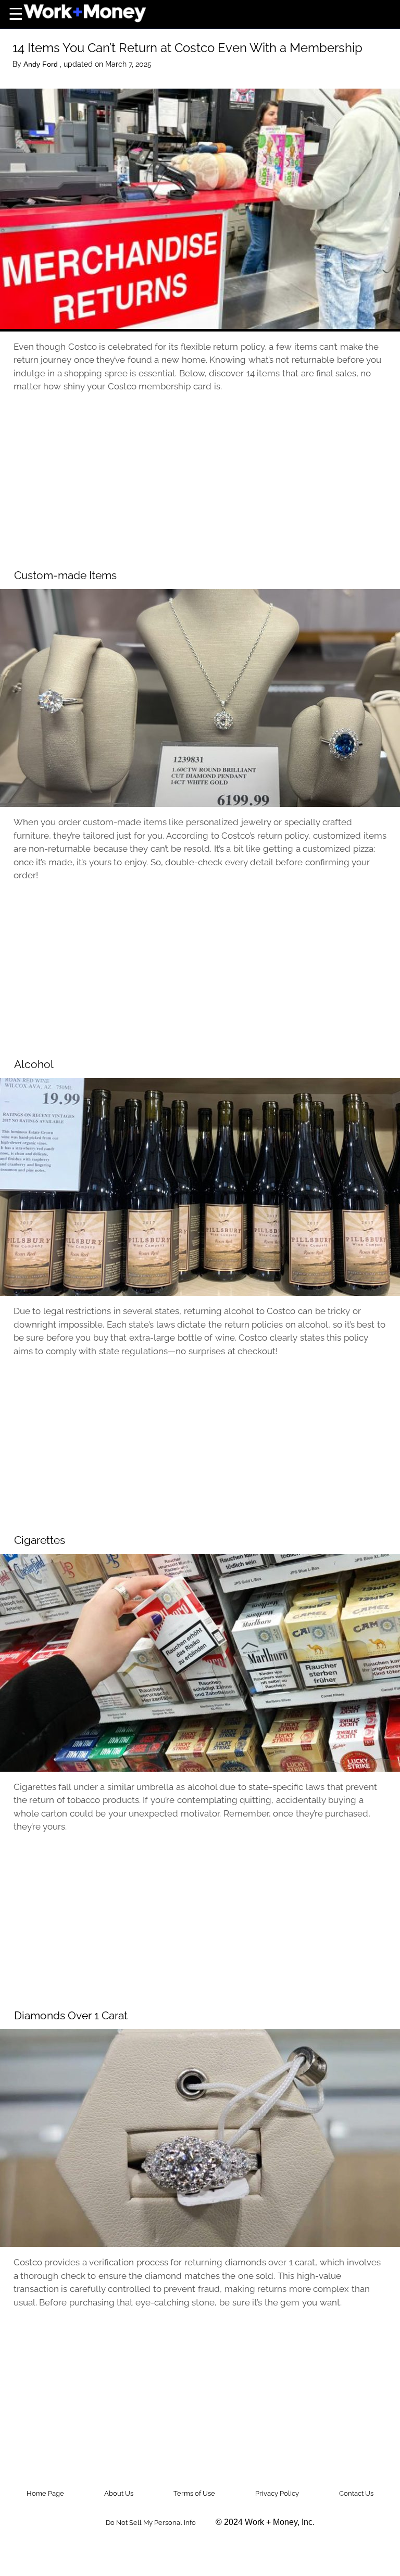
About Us (119, 2493)
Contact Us (356, 2493)
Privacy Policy (277, 2493)
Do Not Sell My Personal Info (151, 2523)
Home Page (45, 2493)
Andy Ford (42, 64)
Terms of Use (194, 2493)
